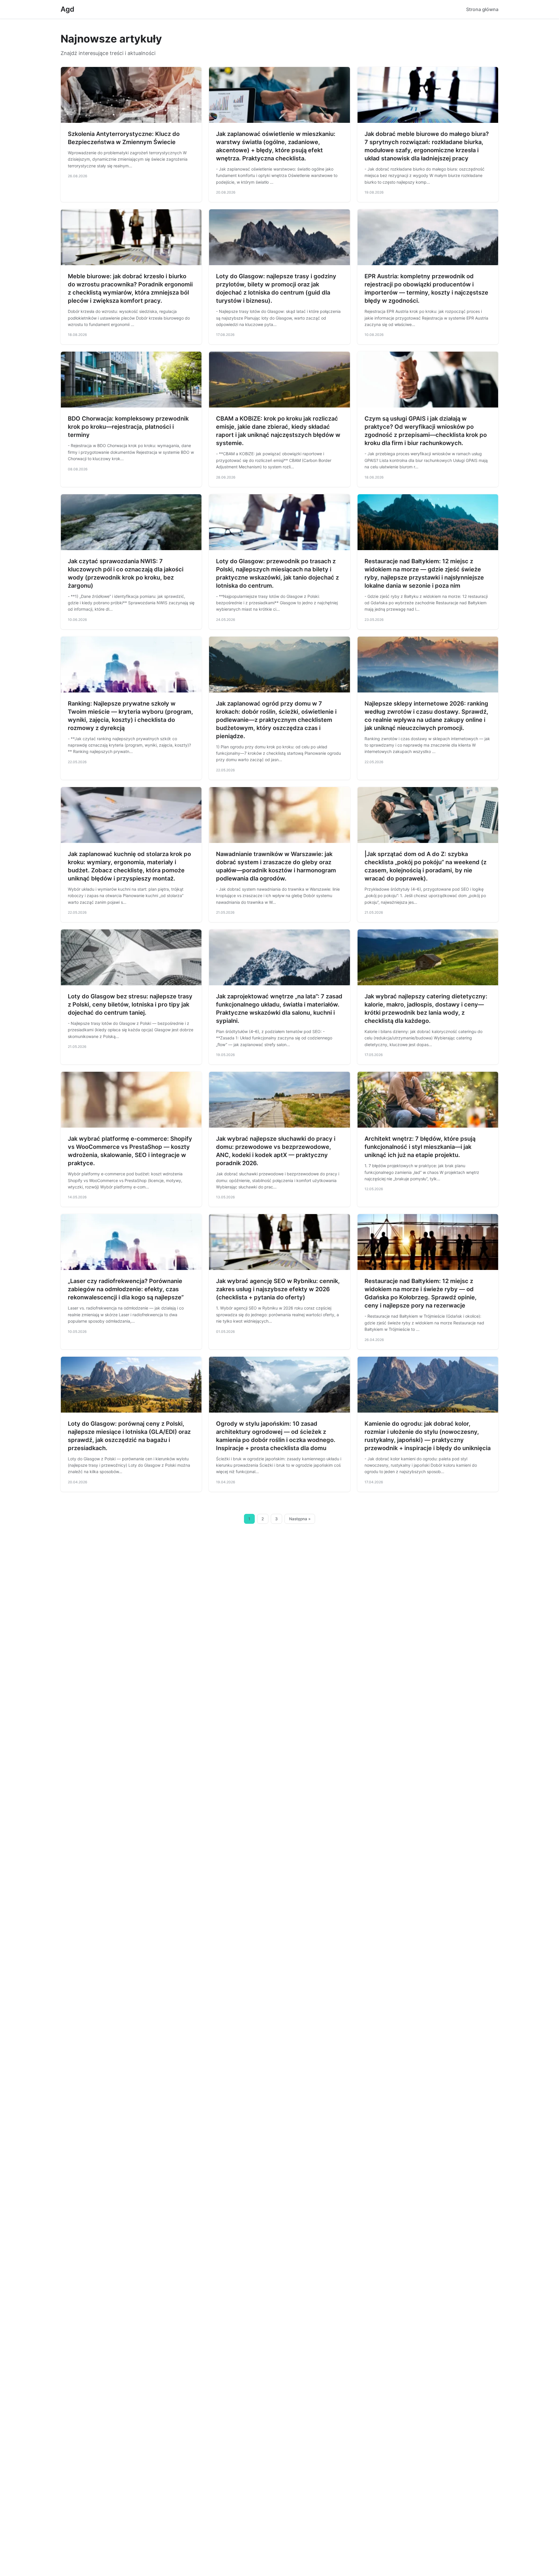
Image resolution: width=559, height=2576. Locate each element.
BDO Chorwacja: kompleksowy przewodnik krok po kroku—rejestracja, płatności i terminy (128, 427)
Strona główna (482, 9)
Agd (67, 9)
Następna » (300, 1519)
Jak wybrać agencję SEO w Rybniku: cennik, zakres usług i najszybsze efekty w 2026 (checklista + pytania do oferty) (278, 1289)
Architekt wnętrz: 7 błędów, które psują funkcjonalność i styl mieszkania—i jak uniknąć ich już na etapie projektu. (420, 1147)
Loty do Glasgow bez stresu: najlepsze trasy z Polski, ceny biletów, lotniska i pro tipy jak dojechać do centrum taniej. (130, 1004)
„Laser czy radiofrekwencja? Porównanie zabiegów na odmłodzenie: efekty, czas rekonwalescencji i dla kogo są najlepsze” (126, 1289)
